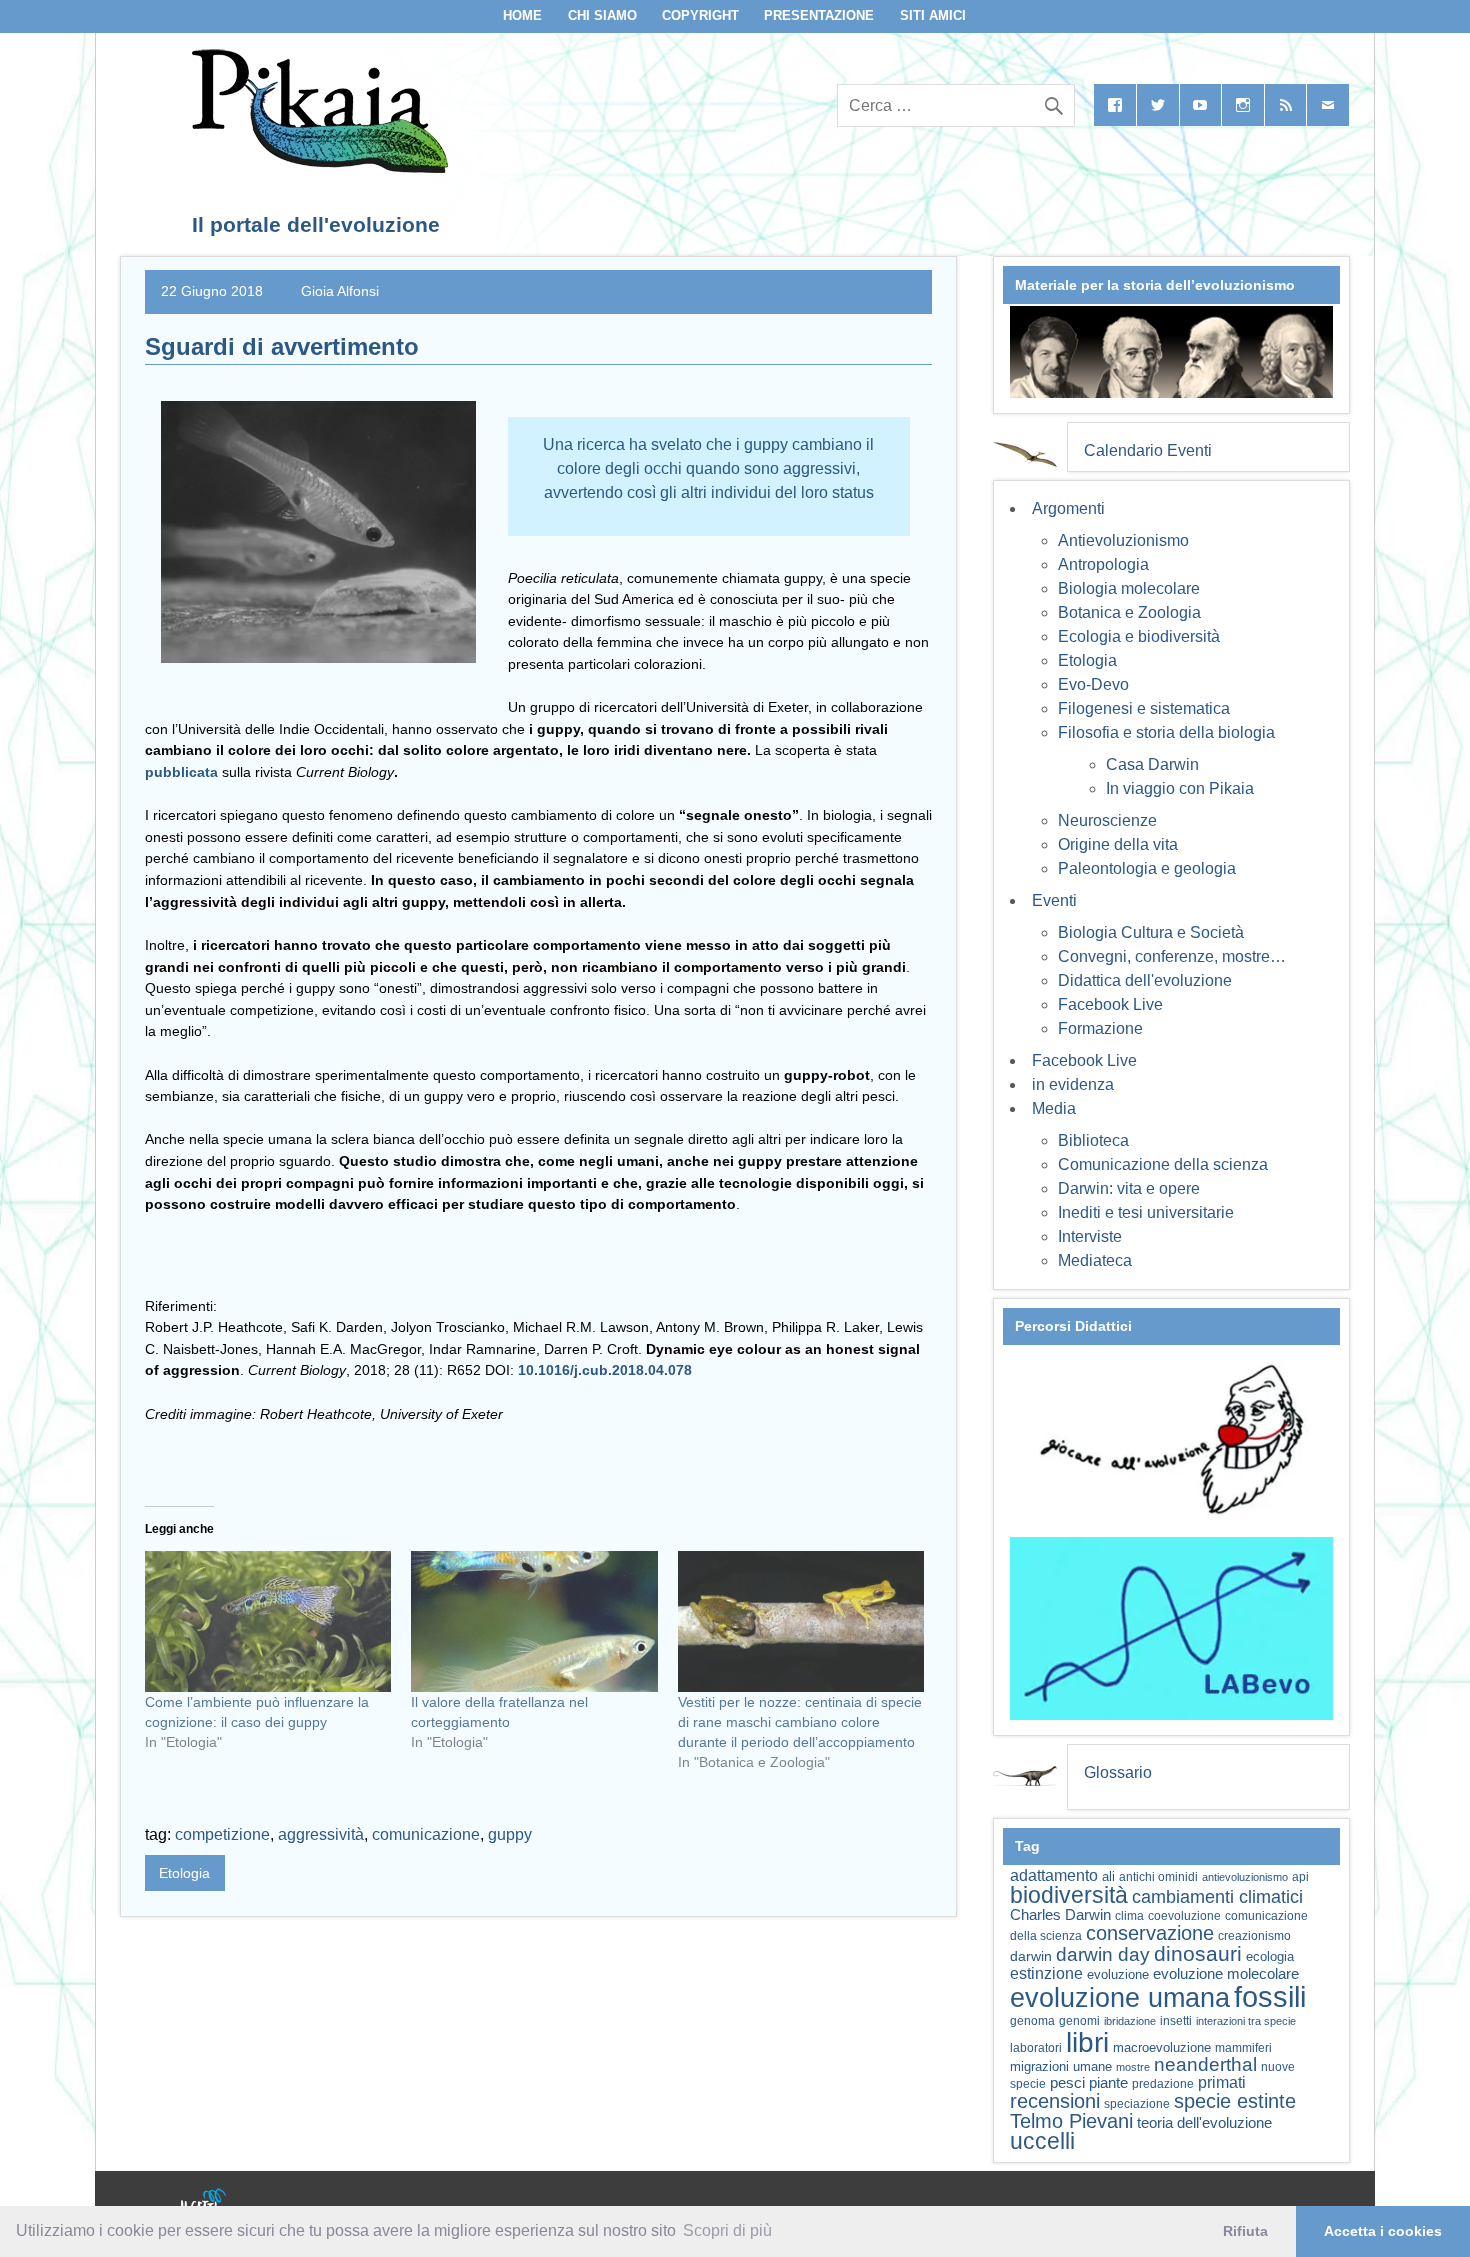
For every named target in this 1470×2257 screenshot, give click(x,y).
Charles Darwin (1060, 1915)
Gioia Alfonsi (340, 291)
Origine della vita (1118, 844)
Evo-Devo (1093, 684)
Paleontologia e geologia (1147, 868)
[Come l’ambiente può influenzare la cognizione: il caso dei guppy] (268, 1621)
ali (1108, 1876)
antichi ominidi (1158, 1877)
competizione (222, 1834)
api (1300, 1877)
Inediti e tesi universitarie (1146, 1212)
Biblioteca (1093, 1140)
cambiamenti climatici (1217, 1896)
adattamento (1054, 1875)
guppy (510, 1834)
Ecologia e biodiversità (1139, 636)
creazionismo (1254, 1935)
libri (1087, 2042)
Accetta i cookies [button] (1383, 2231)
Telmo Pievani (1071, 2121)
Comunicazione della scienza (1163, 1164)
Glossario (1118, 1772)
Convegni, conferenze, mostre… (1172, 956)
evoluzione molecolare (1226, 1973)
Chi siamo (602, 15)
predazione (1163, 2083)
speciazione (1137, 2104)
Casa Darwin (1152, 764)
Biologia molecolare (1129, 588)
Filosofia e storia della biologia (1166, 732)
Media (1054, 1108)
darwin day (1103, 1954)
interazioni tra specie (1246, 2021)
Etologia (184, 1873)
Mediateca (1095, 1260)
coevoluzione (1184, 1916)
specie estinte (1235, 2101)
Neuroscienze (1107, 820)
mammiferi (1243, 2048)
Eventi (1054, 900)
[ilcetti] (204, 2202)
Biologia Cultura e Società (1151, 932)
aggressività (321, 1834)
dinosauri (1198, 1953)
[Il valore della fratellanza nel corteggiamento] (534, 1621)
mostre (1133, 2067)
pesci (1067, 2083)
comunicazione (426, 1834)
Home (522, 15)
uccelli (1042, 2141)
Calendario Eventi (1148, 450)
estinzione (1046, 1973)
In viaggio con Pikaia (1180, 788)
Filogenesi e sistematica (1144, 708)
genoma (1032, 2020)
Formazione (1100, 1028)
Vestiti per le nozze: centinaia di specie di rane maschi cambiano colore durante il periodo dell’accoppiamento (800, 1722)
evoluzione (1118, 1974)
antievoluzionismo (1245, 1877)
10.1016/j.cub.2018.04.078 (605, 1370)
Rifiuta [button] (1245, 2231)
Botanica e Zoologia (1129, 612)
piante (1108, 2083)
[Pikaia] (316, 167)
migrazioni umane (1061, 2066)
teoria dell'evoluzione (1204, 2122)
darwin (1031, 1956)
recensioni (1055, 2101)
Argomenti (1068, 508)
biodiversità (1069, 1895)
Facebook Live (1110, 1004)
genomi (1079, 2021)
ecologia (1270, 1957)
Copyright (700, 15)
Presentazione (819, 15)
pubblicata (183, 772)
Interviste (1090, 1236)
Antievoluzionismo (1123, 540)
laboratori (1036, 2047)
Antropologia (1103, 564)
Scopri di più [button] (727, 2230)
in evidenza (1073, 1084)
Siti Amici (933, 15)
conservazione (1150, 1933)
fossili (1270, 1996)
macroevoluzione (1162, 2047)
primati (1222, 2082)
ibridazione (1130, 2021)
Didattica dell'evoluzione (1145, 980)
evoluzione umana (1120, 1998)
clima (1129, 1916)
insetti (1176, 2021)
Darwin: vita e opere (1129, 1188)
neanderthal (1205, 2064)
